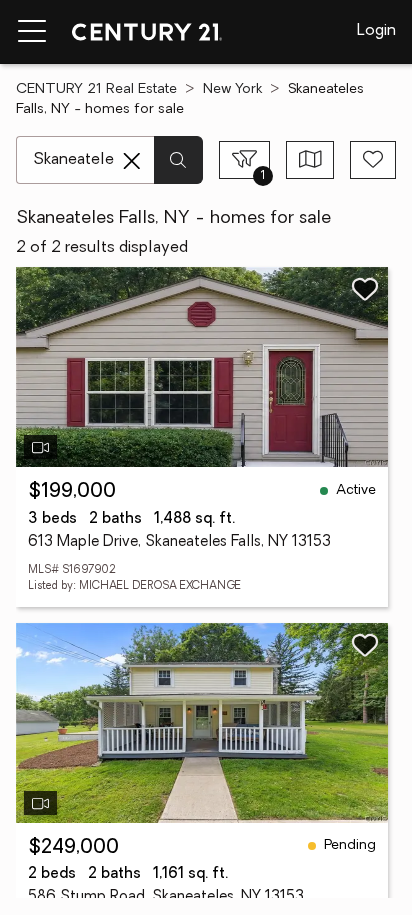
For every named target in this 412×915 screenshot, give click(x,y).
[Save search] (373, 160)
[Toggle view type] (310, 160)
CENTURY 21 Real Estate (96, 89)
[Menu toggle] (32, 32)
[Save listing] (365, 289)
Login (376, 31)
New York (232, 89)
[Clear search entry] (132, 161)
